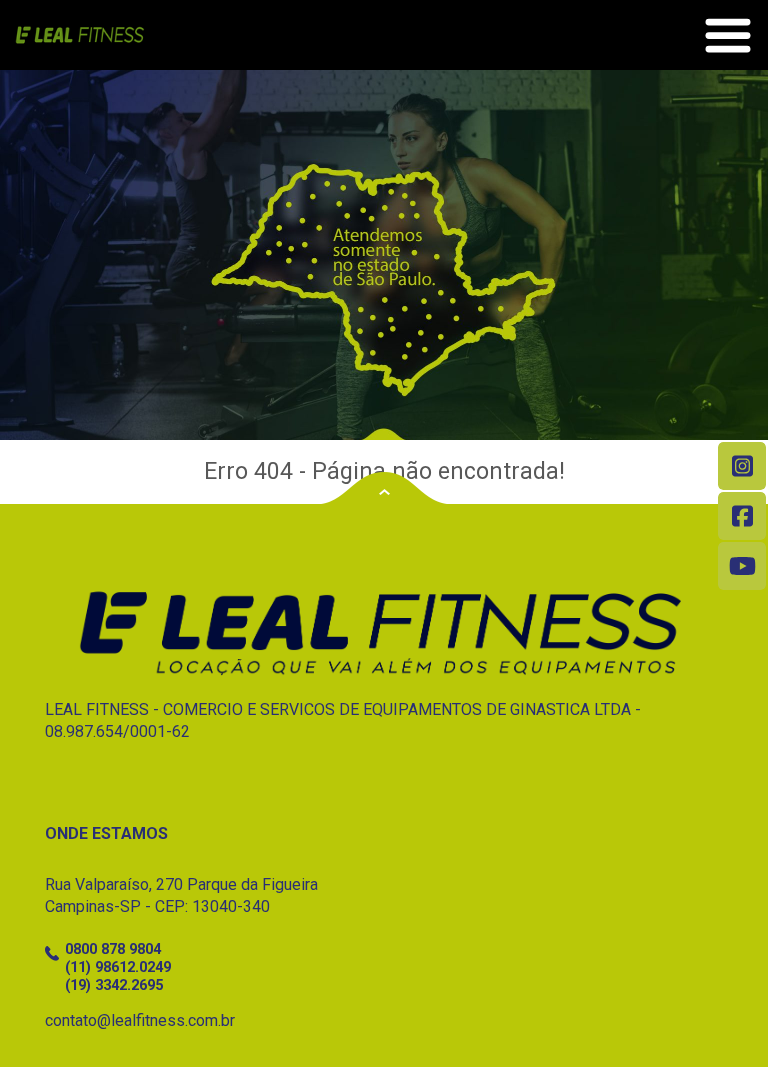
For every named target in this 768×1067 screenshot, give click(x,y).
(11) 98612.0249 (118, 967)
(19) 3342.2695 (114, 985)
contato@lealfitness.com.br (140, 1020)
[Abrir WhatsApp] (718, 1016)
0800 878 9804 (113, 949)
